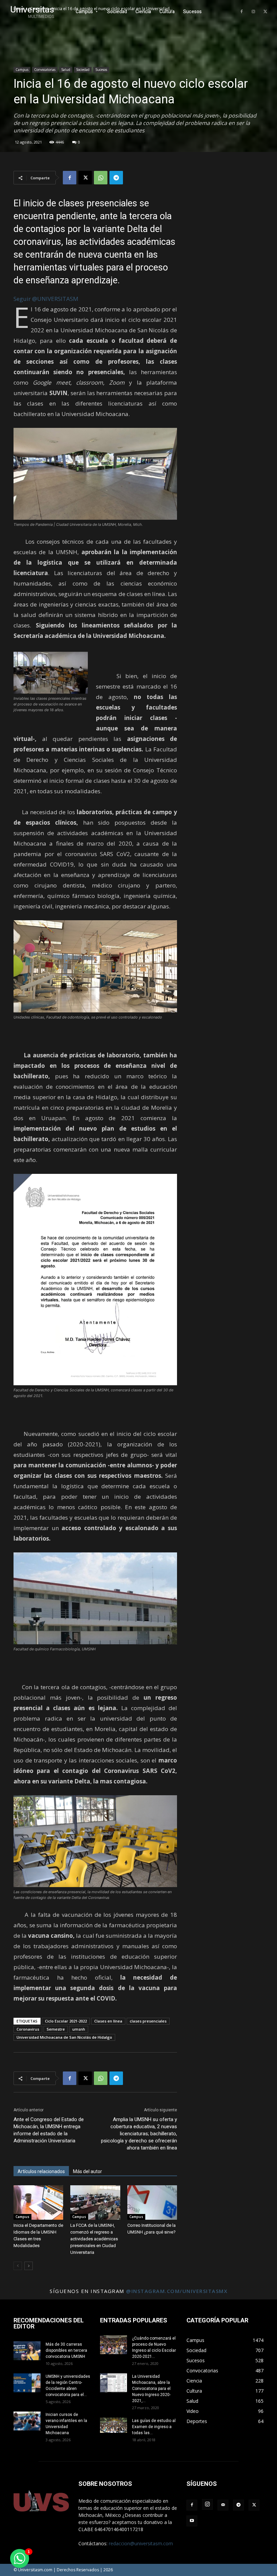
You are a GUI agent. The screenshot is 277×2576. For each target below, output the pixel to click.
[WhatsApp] (101, 178)
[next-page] (29, 2266)
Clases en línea (108, 2021)
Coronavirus (28, 2029)
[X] (265, 12)
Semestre (56, 2029)
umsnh (79, 2029)
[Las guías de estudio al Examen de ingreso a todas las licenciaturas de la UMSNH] (114, 2425)
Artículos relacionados (41, 2171)
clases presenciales (148, 2021)
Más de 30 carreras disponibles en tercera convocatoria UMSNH (66, 2350)
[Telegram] (116, 178)
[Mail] (223, 2505)
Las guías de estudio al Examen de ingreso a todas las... (154, 2427)
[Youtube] (192, 2521)
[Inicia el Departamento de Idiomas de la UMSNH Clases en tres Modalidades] (38, 2202)
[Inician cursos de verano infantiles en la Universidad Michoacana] (27, 2421)
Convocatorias (45, 70)
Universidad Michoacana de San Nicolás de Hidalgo (64, 2037)
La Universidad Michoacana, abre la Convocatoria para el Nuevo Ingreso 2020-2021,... (151, 2389)
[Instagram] (253, 12)
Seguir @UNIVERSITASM (46, 299)
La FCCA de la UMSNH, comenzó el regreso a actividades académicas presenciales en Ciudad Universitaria (94, 2239)
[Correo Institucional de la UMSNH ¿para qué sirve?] (152, 2202)
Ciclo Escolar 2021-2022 (66, 2021)
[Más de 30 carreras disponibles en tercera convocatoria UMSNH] (27, 2351)
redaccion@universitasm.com (141, 2543)
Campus (22, 70)
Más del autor (87, 2171)
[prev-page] (18, 2266)
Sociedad (83, 70)
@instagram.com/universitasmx (177, 2291)
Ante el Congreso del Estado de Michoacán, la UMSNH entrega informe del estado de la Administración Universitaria (49, 2130)
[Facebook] (242, 12)
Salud (66, 70)
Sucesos (101, 70)
